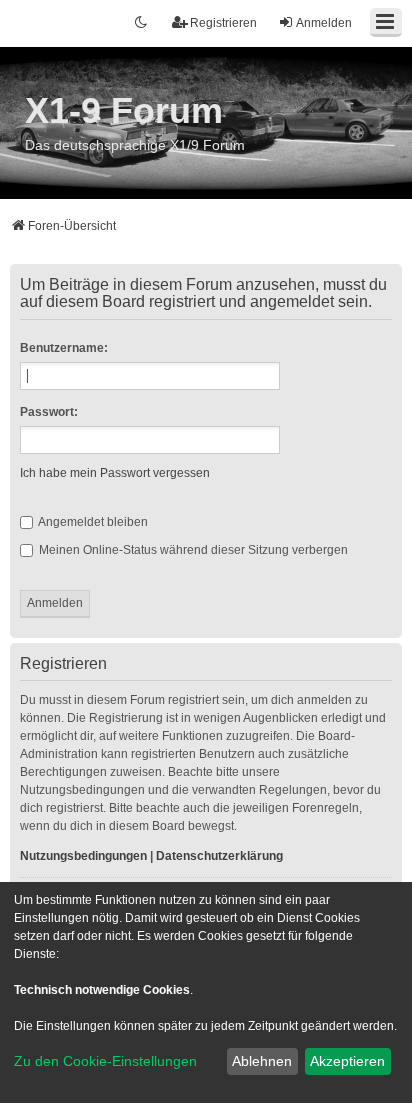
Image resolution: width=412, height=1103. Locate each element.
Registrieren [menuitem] (223, 23)
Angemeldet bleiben (92, 522)
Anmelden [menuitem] (324, 23)
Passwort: (49, 412)
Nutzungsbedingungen (83, 856)
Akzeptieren (347, 1061)
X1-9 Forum (124, 110)
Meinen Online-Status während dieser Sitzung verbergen (192, 550)
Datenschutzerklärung (219, 856)
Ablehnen (262, 1061)
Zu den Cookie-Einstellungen (105, 1061)
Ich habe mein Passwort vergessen (115, 473)
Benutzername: (64, 348)
